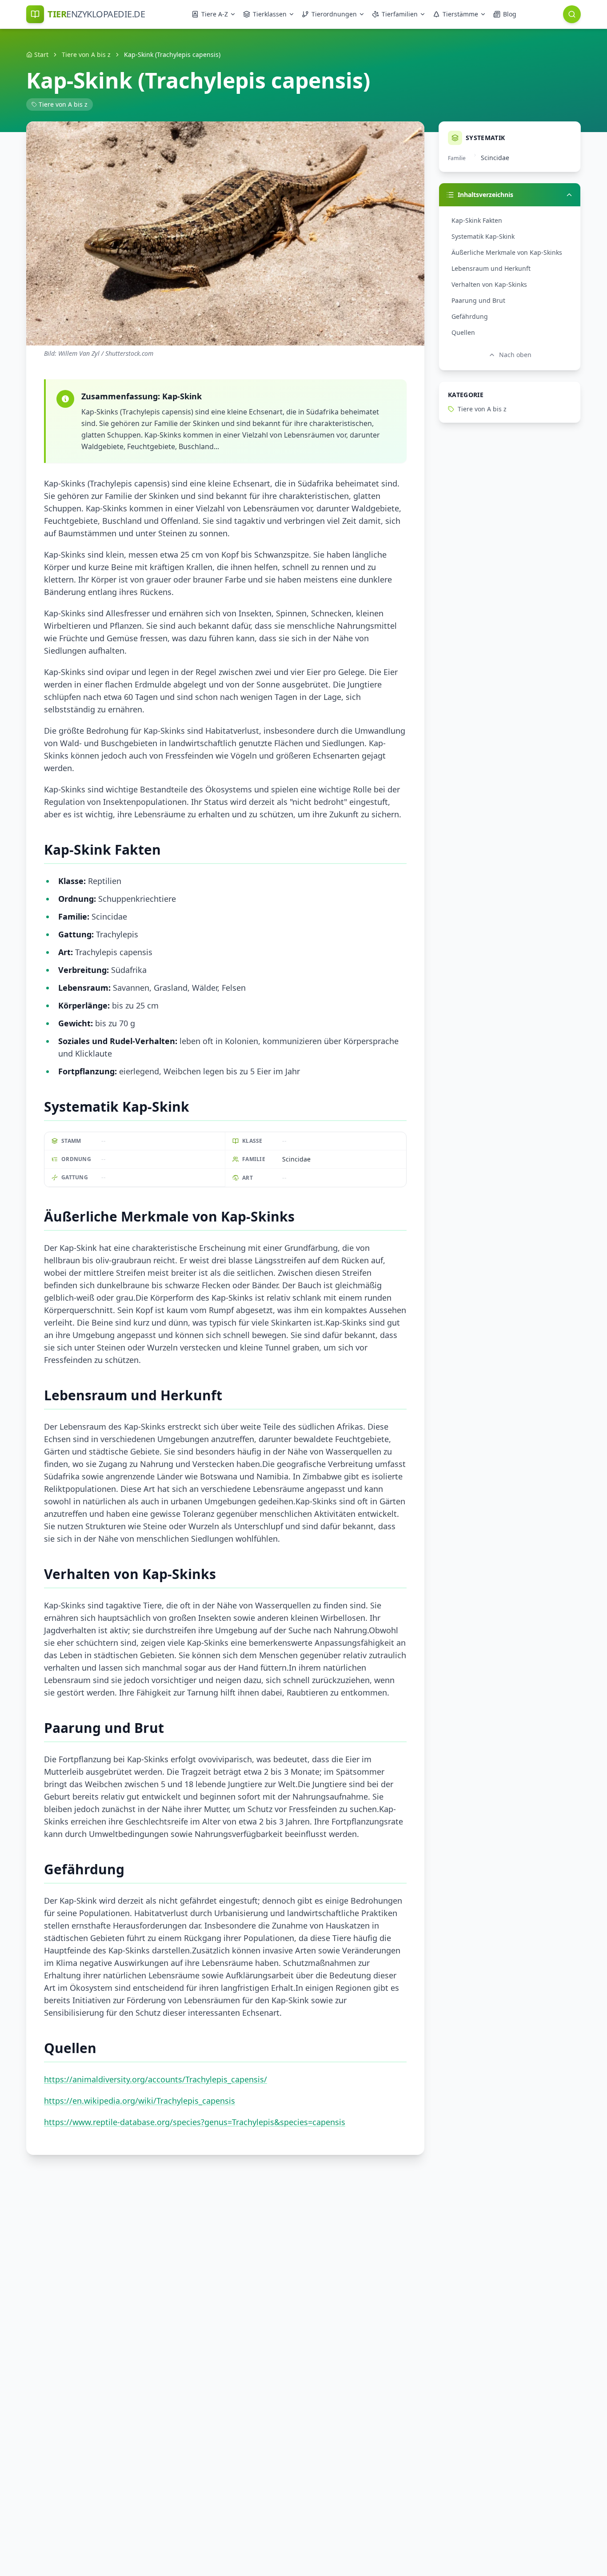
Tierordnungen (334, 14)
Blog (510, 14)
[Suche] (572, 14)
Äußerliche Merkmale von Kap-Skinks (507, 252)
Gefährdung (470, 316)
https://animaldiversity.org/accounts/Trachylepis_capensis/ (156, 2079)
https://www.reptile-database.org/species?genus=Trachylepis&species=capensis (195, 2122)
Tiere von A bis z (86, 54)
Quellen (463, 332)
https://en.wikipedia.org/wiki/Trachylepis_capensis (140, 2101)
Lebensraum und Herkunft (491, 268)
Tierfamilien (400, 14)
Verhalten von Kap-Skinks (489, 284)
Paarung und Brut (478, 300)
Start (41, 54)
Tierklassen (270, 14)
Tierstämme (460, 14)
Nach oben (515, 355)
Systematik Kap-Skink (483, 236)
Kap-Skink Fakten (477, 220)
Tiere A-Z (215, 14)
